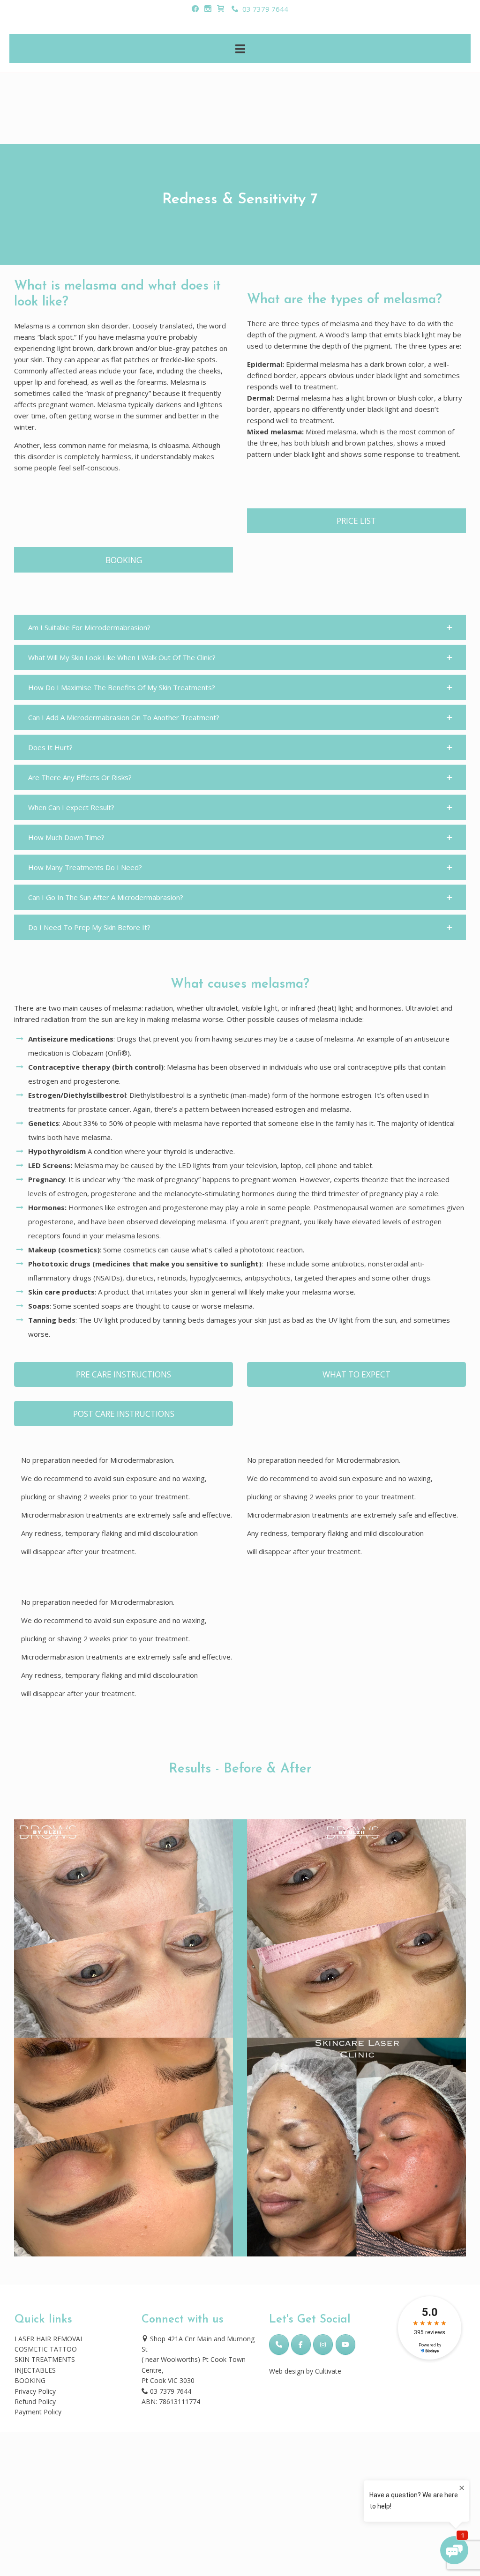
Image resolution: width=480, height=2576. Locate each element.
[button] (240, 627)
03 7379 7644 (263, 9)
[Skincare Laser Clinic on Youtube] (345, 2345)
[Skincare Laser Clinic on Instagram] (323, 2345)
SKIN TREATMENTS (45, 2359)
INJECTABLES (35, 2370)
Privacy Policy (35, 2391)
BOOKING (30, 2380)
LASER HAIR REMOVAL (49, 2339)
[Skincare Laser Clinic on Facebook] (301, 2345)
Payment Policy (38, 2412)
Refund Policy (35, 2401)
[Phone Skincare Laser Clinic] (279, 2345)
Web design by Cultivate (305, 2371)
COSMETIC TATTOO (46, 2349)
